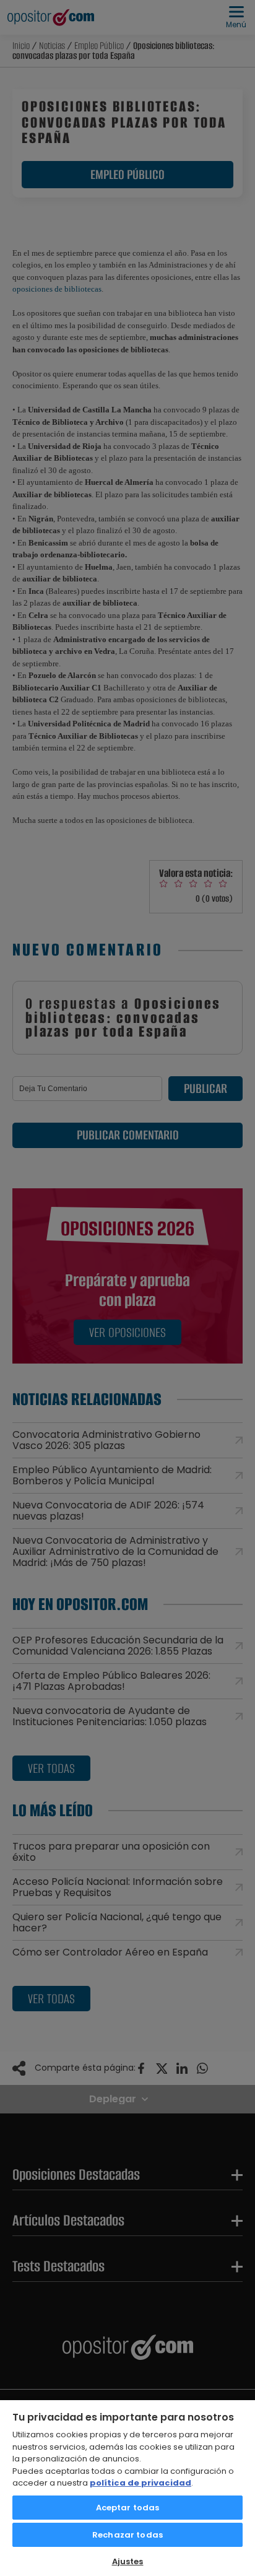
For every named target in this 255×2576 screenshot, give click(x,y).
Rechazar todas (127, 2535)
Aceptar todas (128, 2508)
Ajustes (128, 2561)
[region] (127, 2487)
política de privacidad (140, 2483)
